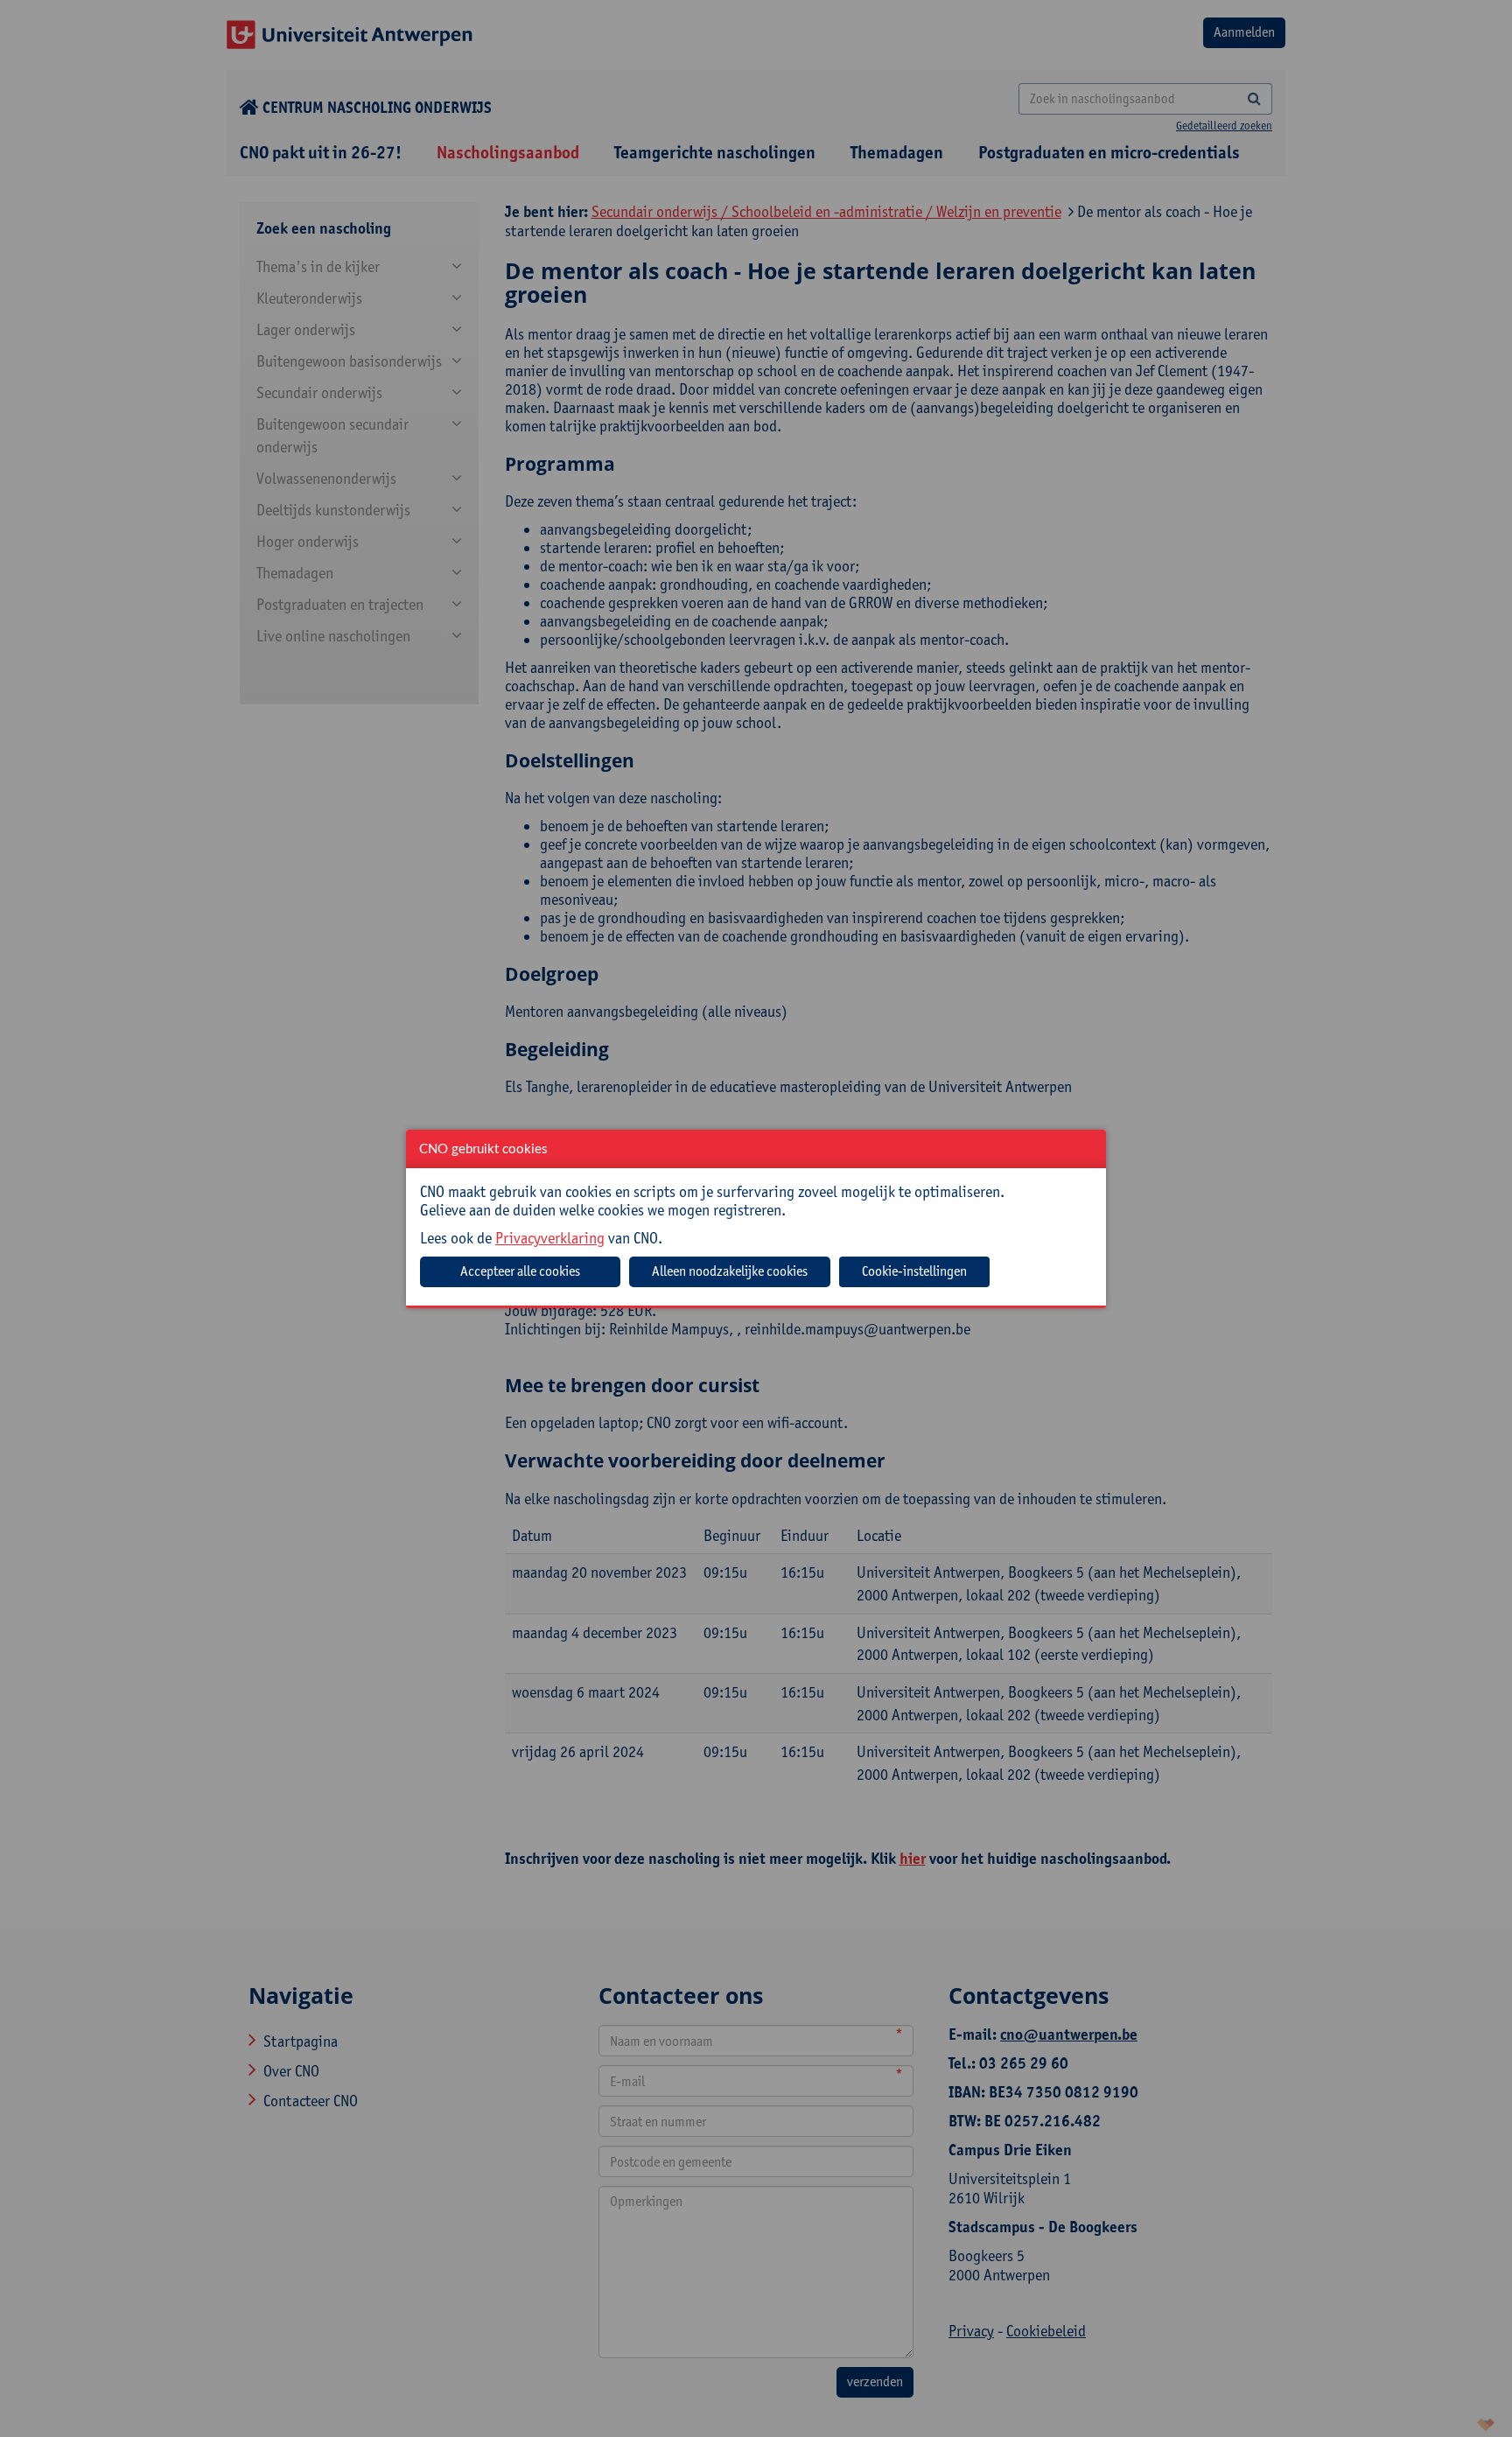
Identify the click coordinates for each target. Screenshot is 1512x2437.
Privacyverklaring (550, 1238)
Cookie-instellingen (914, 1271)
